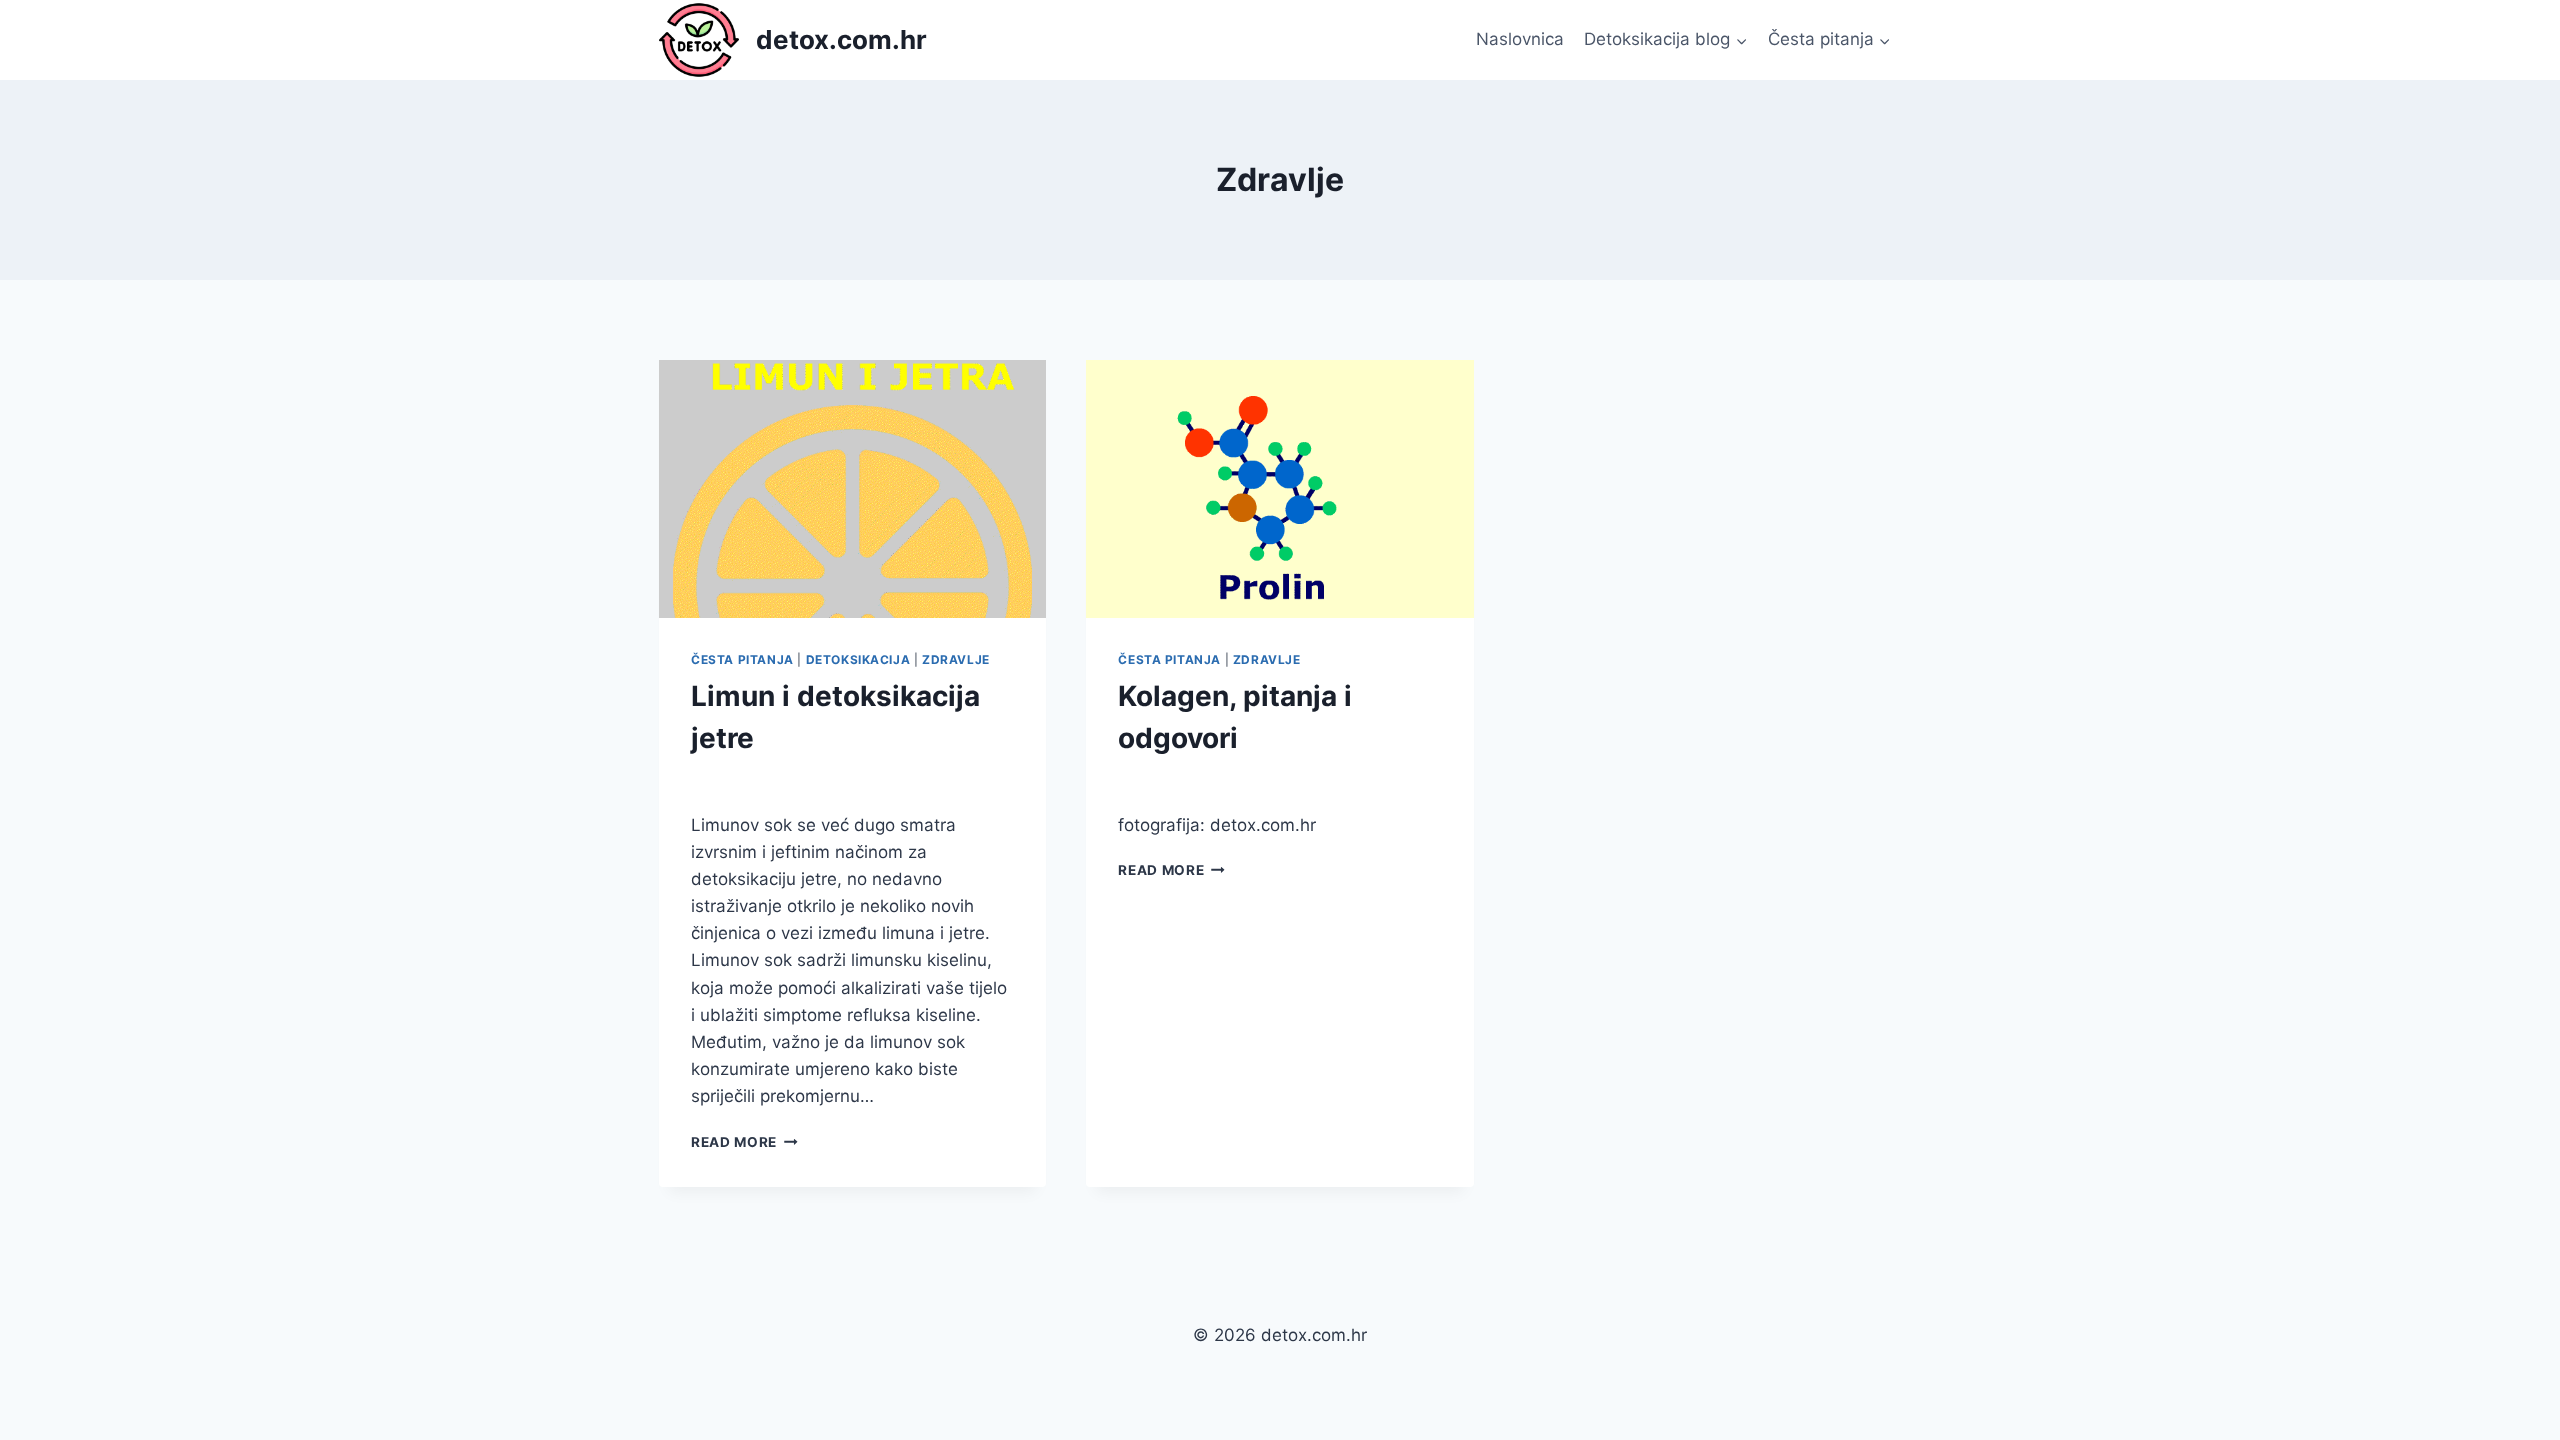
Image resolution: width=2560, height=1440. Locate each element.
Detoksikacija (858, 659)
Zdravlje (956, 659)
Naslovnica (1520, 39)
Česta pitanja (742, 659)
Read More (744, 1142)
